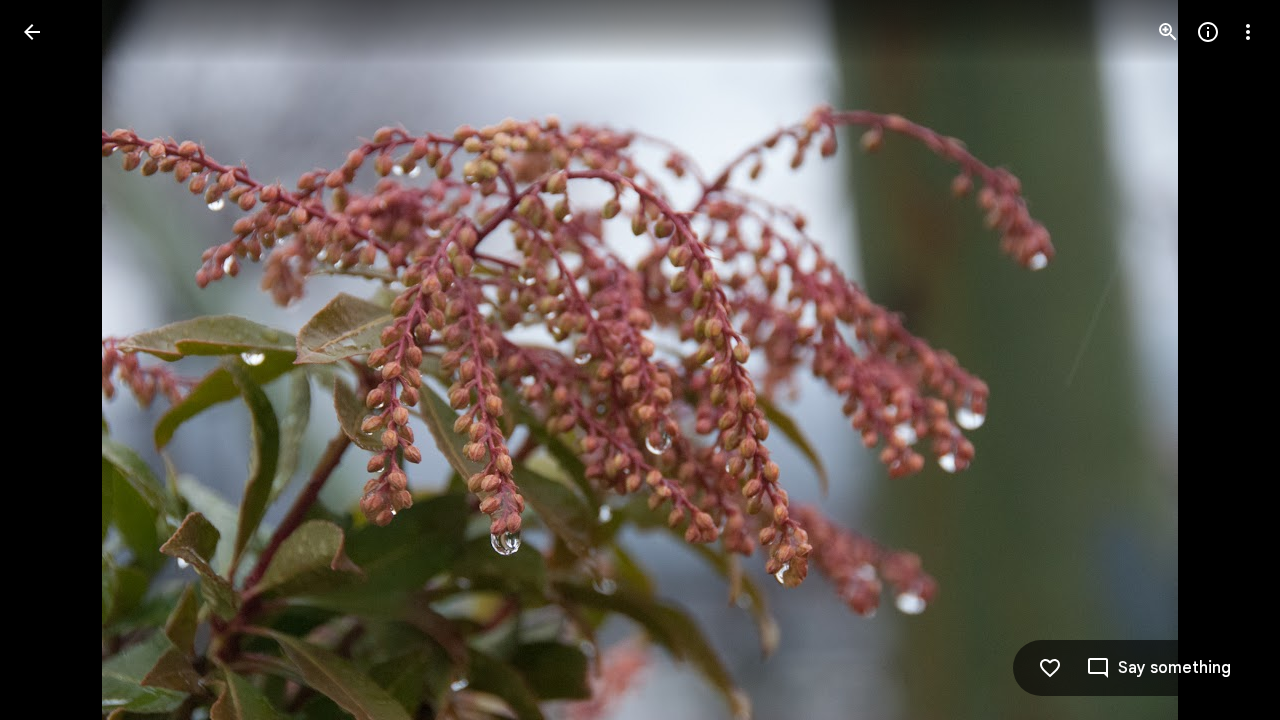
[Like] (1050, 668)
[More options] (1248, 32)
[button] (56, 360)
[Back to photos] (32, 32)
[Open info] (1208, 32)
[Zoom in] (1168, 32)
